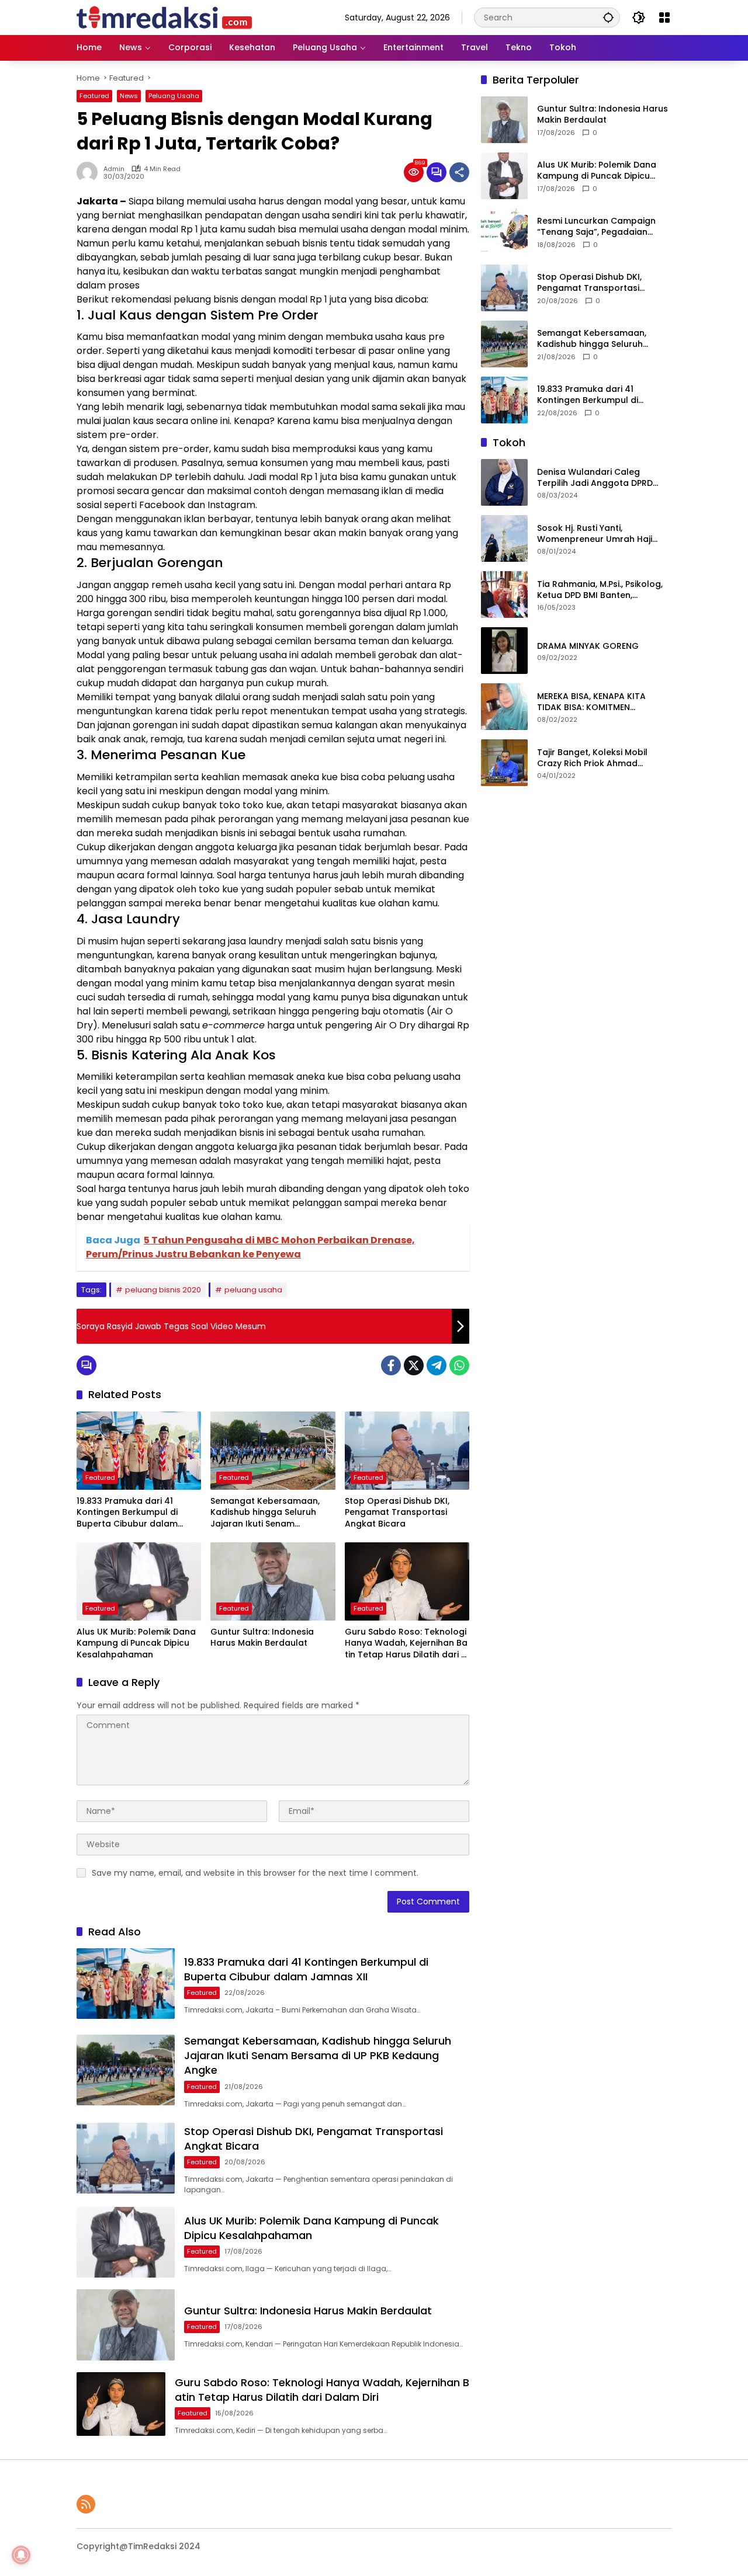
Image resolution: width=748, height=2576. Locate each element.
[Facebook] (391, 1365)
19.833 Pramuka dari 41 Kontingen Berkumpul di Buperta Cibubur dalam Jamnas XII (127, 1513)
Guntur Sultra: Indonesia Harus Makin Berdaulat (262, 1638)
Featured (94, 96)
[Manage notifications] (21, 2555)
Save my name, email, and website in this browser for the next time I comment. (255, 1873)
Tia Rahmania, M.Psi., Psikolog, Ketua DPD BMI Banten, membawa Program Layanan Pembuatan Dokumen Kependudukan (600, 590)
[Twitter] (414, 1365)
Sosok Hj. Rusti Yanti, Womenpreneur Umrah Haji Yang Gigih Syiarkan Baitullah (599, 534)
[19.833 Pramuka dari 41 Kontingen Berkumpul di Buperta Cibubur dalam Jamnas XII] (139, 1451)
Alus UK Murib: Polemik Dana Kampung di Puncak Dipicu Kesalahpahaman (136, 1643)
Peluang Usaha (174, 96)
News (129, 96)
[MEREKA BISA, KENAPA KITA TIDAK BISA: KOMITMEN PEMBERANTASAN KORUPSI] (504, 707)
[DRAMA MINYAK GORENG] (504, 651)
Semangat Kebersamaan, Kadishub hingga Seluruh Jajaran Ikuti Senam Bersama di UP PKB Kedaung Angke (270, 1513)
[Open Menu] (664, 18)
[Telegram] (437, 1365)
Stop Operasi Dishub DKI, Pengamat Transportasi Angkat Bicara (397, 1513)
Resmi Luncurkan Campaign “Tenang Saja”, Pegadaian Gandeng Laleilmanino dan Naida (596, 227)
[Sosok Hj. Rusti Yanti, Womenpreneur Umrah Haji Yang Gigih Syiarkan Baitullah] (504, 538)
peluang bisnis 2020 (163, 1290)
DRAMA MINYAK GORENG (588, 646)
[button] (608, 17)
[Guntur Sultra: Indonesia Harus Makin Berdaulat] (273, 1581)
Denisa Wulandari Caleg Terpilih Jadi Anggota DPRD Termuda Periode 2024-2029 (599, 478)
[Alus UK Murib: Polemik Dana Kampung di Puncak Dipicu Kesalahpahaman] (139, 1581)
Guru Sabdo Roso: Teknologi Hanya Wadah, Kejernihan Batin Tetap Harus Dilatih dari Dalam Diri (407, 1644)
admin (114, 169)
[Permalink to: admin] (90, 172)
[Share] (459, 172)
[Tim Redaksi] (164, 17)
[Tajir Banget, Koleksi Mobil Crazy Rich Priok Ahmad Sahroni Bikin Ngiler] (504, 763)
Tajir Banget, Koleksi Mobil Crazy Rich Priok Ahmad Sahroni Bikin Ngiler (592, 758)
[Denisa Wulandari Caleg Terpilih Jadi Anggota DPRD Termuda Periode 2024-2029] (504, 482)
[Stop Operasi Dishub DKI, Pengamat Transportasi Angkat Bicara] (407, 1451)
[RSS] (86, 2504)
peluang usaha (253, 1290)
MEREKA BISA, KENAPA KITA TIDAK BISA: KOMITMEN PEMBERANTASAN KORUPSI (591, 702)
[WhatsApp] (459, 1365)
